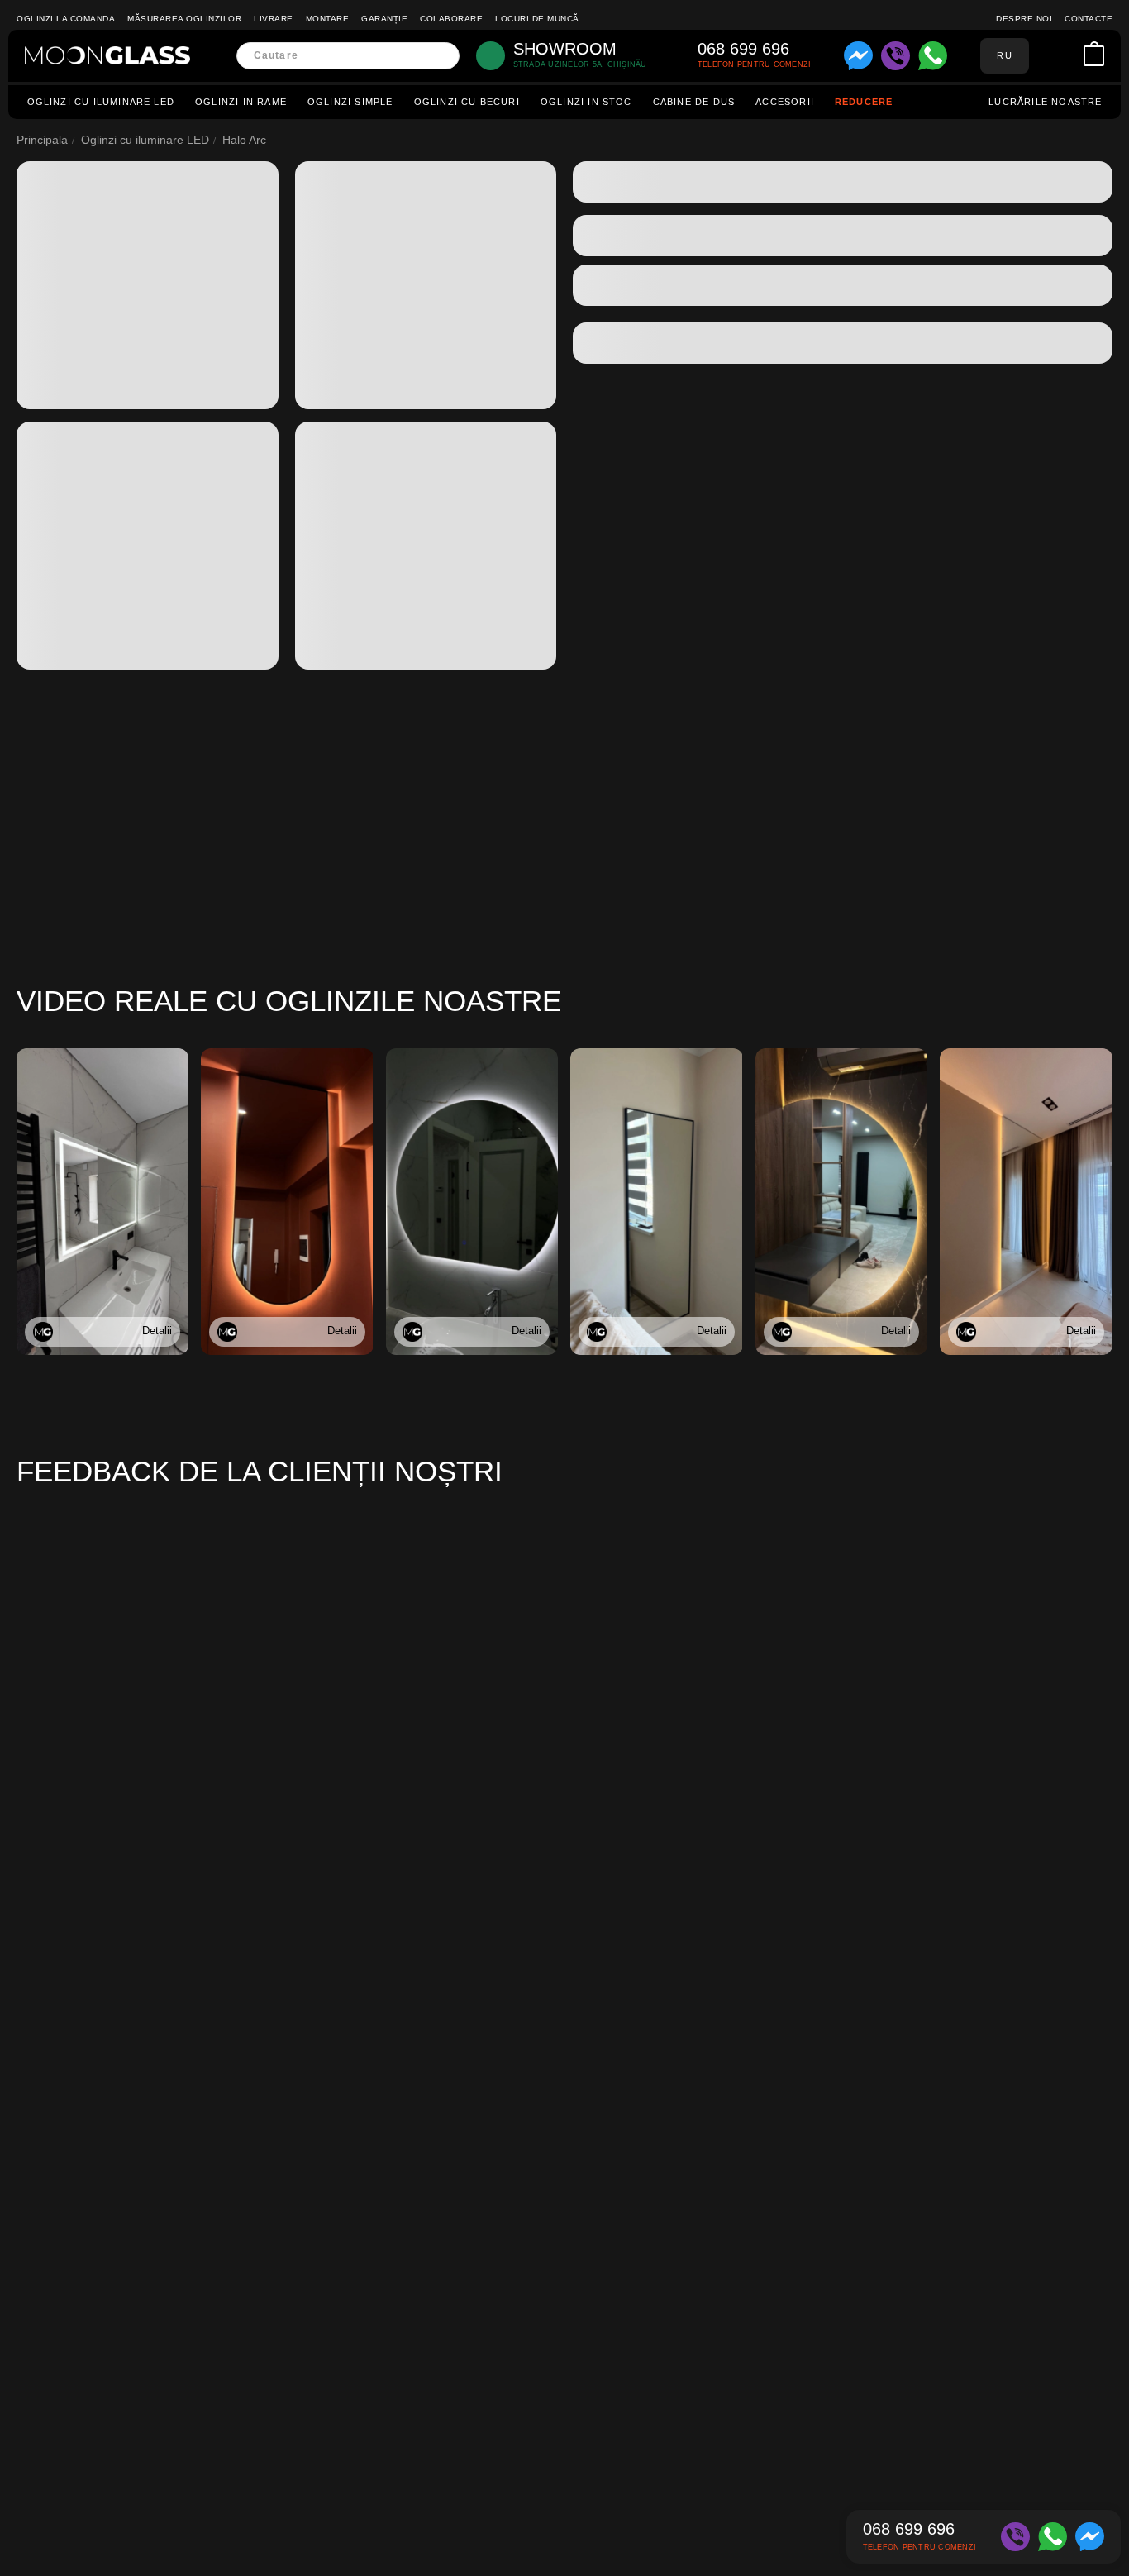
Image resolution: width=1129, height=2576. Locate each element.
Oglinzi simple (350, 102)
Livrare (274, 19)
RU (1004, 55)
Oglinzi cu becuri (467, 102)
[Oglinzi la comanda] (107, 55)
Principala (42, 140)
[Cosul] (1094, 55)
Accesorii (785, 102)
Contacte (1089, 19)
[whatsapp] (933, 56)
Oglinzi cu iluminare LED (101, 102)
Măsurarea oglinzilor (184, 19)
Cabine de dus (694, 102)
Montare (328, 19)
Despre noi (1024, 19)
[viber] (896, 56)
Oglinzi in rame (241, 102)
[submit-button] (442, 56)
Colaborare (451, 19)
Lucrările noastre (1045, 102)
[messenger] (858, 56)
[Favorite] (1069, 56)
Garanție (384, 19)
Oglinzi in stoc (586, 102)
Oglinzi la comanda (66, 19)
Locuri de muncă (537, 19)
